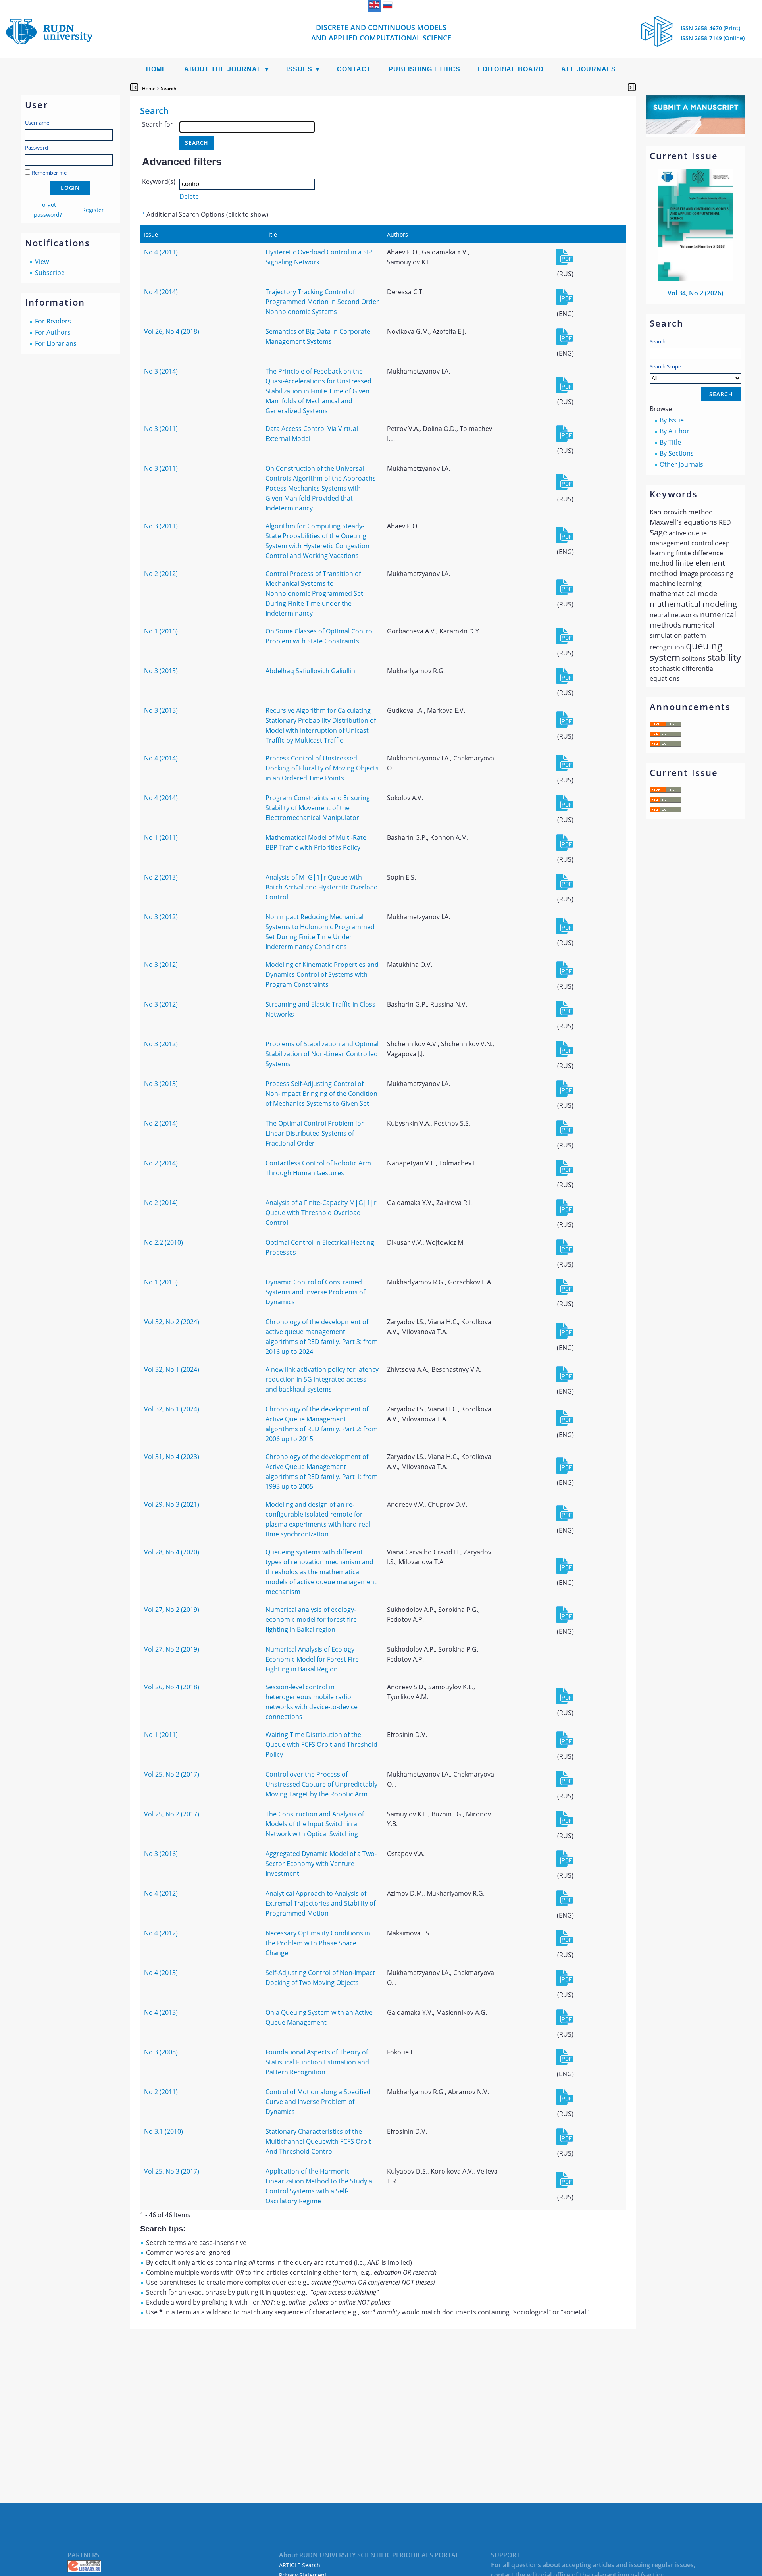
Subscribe (50, 273)
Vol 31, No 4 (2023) (172, 1457)
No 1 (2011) (161, 837)
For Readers (53, 321)
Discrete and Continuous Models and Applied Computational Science (381, 33)
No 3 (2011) (161, 429)
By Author (674, 431)
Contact (354, 69)
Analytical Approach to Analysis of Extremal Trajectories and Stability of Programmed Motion (320, 1903)
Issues (299, 69)
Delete (189, 196)
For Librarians (56, 343)
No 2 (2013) (161, 877)
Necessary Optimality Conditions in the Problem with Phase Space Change (318, 1943)
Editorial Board (511, 69)
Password (37, 148)
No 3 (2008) (161, 2052)
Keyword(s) (159, 181)
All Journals (589, 69)
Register (93, 210)
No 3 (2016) (161, 1854)
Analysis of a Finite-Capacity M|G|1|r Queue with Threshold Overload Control (321, 1213)
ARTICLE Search (300, 2565)
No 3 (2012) (161, 917)
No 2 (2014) (161, 1123)
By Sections (677, 453)
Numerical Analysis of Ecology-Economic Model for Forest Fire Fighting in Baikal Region (312, 1659)
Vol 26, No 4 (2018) (172, 331)
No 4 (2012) (161, 1893)
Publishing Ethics (424, 69)
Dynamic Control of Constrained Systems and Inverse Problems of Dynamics (315, 1292)
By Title (670, 442)
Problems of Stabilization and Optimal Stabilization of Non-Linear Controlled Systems (322, 1054)
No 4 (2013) (161, 1973)
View (42, 262)
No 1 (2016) (161, 631)
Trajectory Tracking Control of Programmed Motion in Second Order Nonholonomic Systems (322, 302)
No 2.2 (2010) (164, 1242)
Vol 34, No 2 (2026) (695, 293)
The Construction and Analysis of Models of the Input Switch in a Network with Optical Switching (315, 1824)
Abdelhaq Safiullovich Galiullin (310, 671)
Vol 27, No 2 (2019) (172, 1610)
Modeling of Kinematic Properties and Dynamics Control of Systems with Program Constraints (322, 974)
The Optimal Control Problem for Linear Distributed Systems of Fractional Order (315, 1133)
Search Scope (665, 366)
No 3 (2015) (161, 671)
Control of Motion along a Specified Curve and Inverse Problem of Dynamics (318, 2102)
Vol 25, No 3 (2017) (172, 2171)
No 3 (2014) (161, 371)
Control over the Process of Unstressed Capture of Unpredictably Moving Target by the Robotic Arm (321, 1784)
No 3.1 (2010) (164, 2131)
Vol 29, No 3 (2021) (172, 1504)
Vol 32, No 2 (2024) (172, 1322)
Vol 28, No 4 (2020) (172, 1552)
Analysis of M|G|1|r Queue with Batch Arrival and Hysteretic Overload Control (322, 887)
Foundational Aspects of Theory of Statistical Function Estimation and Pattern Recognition (317, 2062)
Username (37, 123)
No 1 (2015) (161, 1282)
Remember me (49, 173)
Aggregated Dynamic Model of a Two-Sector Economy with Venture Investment (321, 1864)
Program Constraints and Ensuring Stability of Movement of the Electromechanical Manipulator (318, 808)
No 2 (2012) (161, 574)
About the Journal (223, 69)
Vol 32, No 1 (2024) (172, 1369)
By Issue (672, 420)
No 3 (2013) (161, 1084)
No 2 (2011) (161, 2092)
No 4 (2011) (161, 252)
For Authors (53, 332)
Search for (158, 124)
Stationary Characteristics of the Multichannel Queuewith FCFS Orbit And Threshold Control (318, 2141)
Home (156, 69)
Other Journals (681, 464)
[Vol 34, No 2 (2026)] (695, 279)
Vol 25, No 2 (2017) (172, 1774)
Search (658, 341)
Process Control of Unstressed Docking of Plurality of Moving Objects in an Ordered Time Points (322, 768)
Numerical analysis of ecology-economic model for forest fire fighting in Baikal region (311, 1619)
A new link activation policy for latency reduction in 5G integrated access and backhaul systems (322, 1379)
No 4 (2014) (161, 292)
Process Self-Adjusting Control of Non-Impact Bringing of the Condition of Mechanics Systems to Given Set (321, 1094)
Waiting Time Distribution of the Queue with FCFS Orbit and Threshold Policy (321, 1744)
